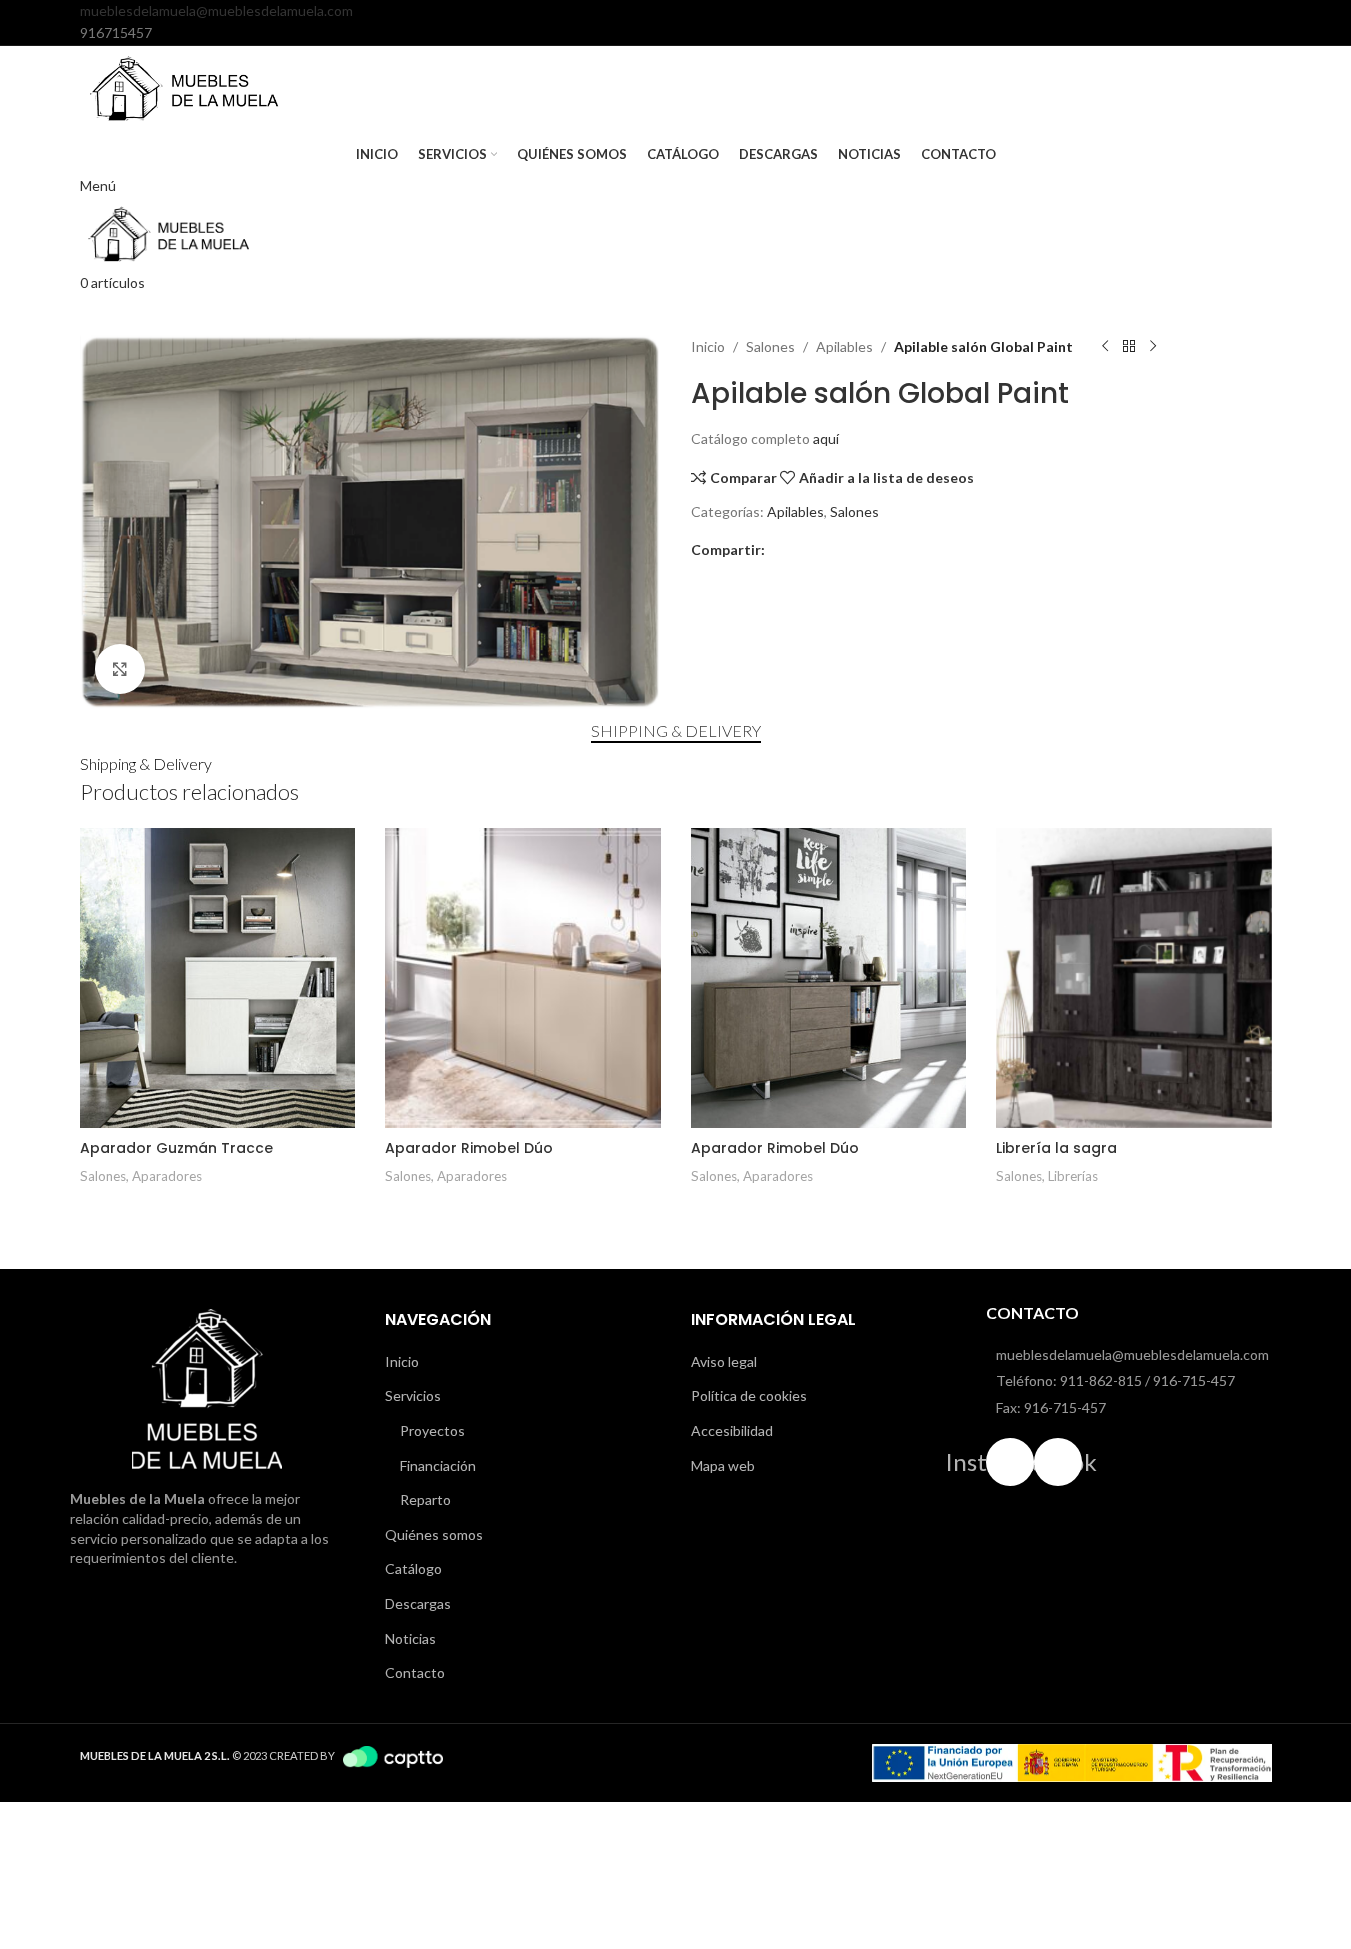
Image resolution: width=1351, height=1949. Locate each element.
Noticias (410, 1638)
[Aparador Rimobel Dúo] (523, 978)
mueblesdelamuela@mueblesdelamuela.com (216, 10)
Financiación (438, 1465)
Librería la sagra (1056, 1148)
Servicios (413, 1395)
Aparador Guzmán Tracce (176, 1148)
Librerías (1073, 1176)
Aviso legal (724, 1361)
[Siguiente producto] (1153, 347)
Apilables (844, 346)
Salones (770, 346)
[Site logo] (185, 87)
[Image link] (207, 1387)
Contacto (415, 1672)
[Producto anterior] (1105, 347)
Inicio (708, 346)
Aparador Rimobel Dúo (469, 1148)
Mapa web (723, 1465)
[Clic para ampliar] (120, 669)
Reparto (425, 1499)
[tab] (676, 730)
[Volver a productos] (1129, 347)
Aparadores (167, 1176)
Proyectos (432, 1430)
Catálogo (413, 1568)
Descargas (418, 1603)
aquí (826, 438)
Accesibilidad (732, 1430)
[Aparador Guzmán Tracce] (218, 978)
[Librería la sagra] (1134, 978)
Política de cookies (749, 1395)
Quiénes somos (434, 1534)
